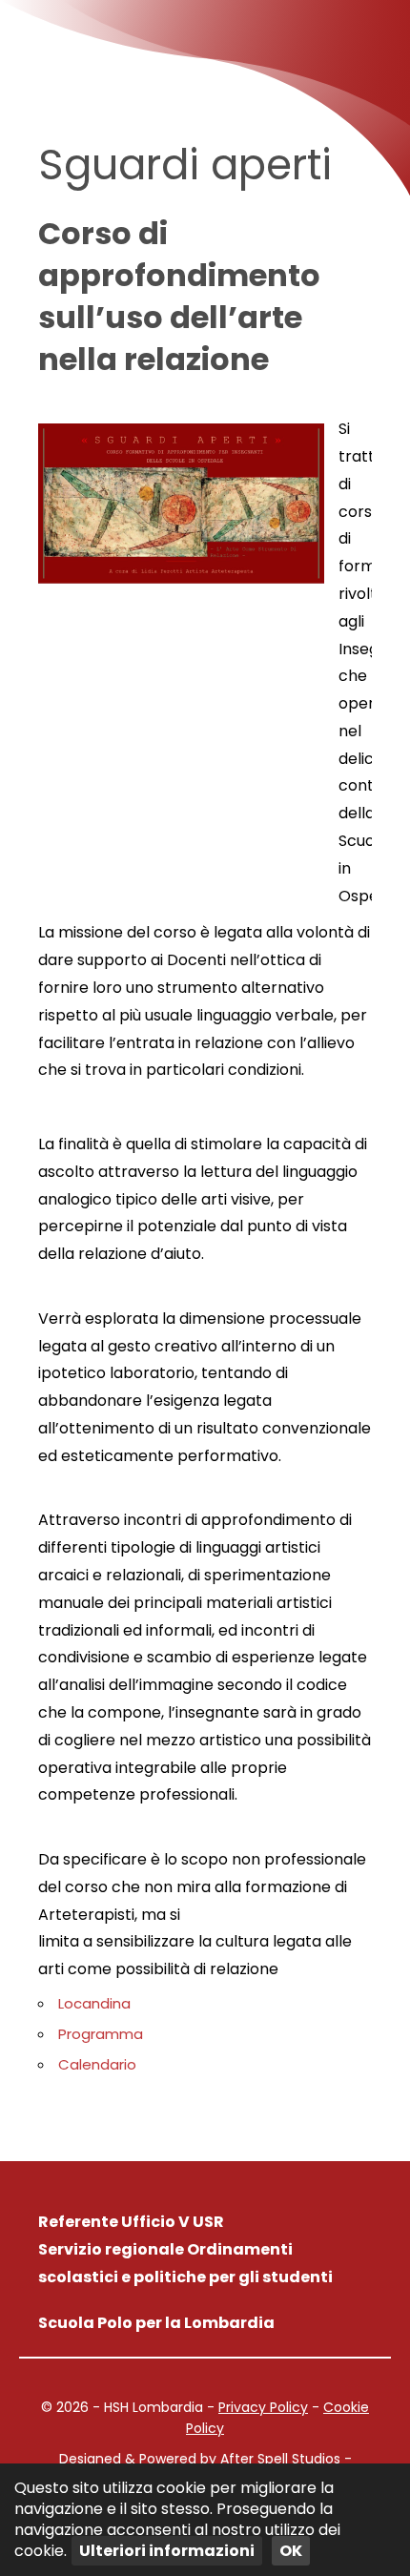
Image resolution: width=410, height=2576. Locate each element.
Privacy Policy (263, 2407)
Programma (101, 2034)
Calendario (97, 2064)
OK (291, 2551)
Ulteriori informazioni (167, 2551)
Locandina (94, 2003)
